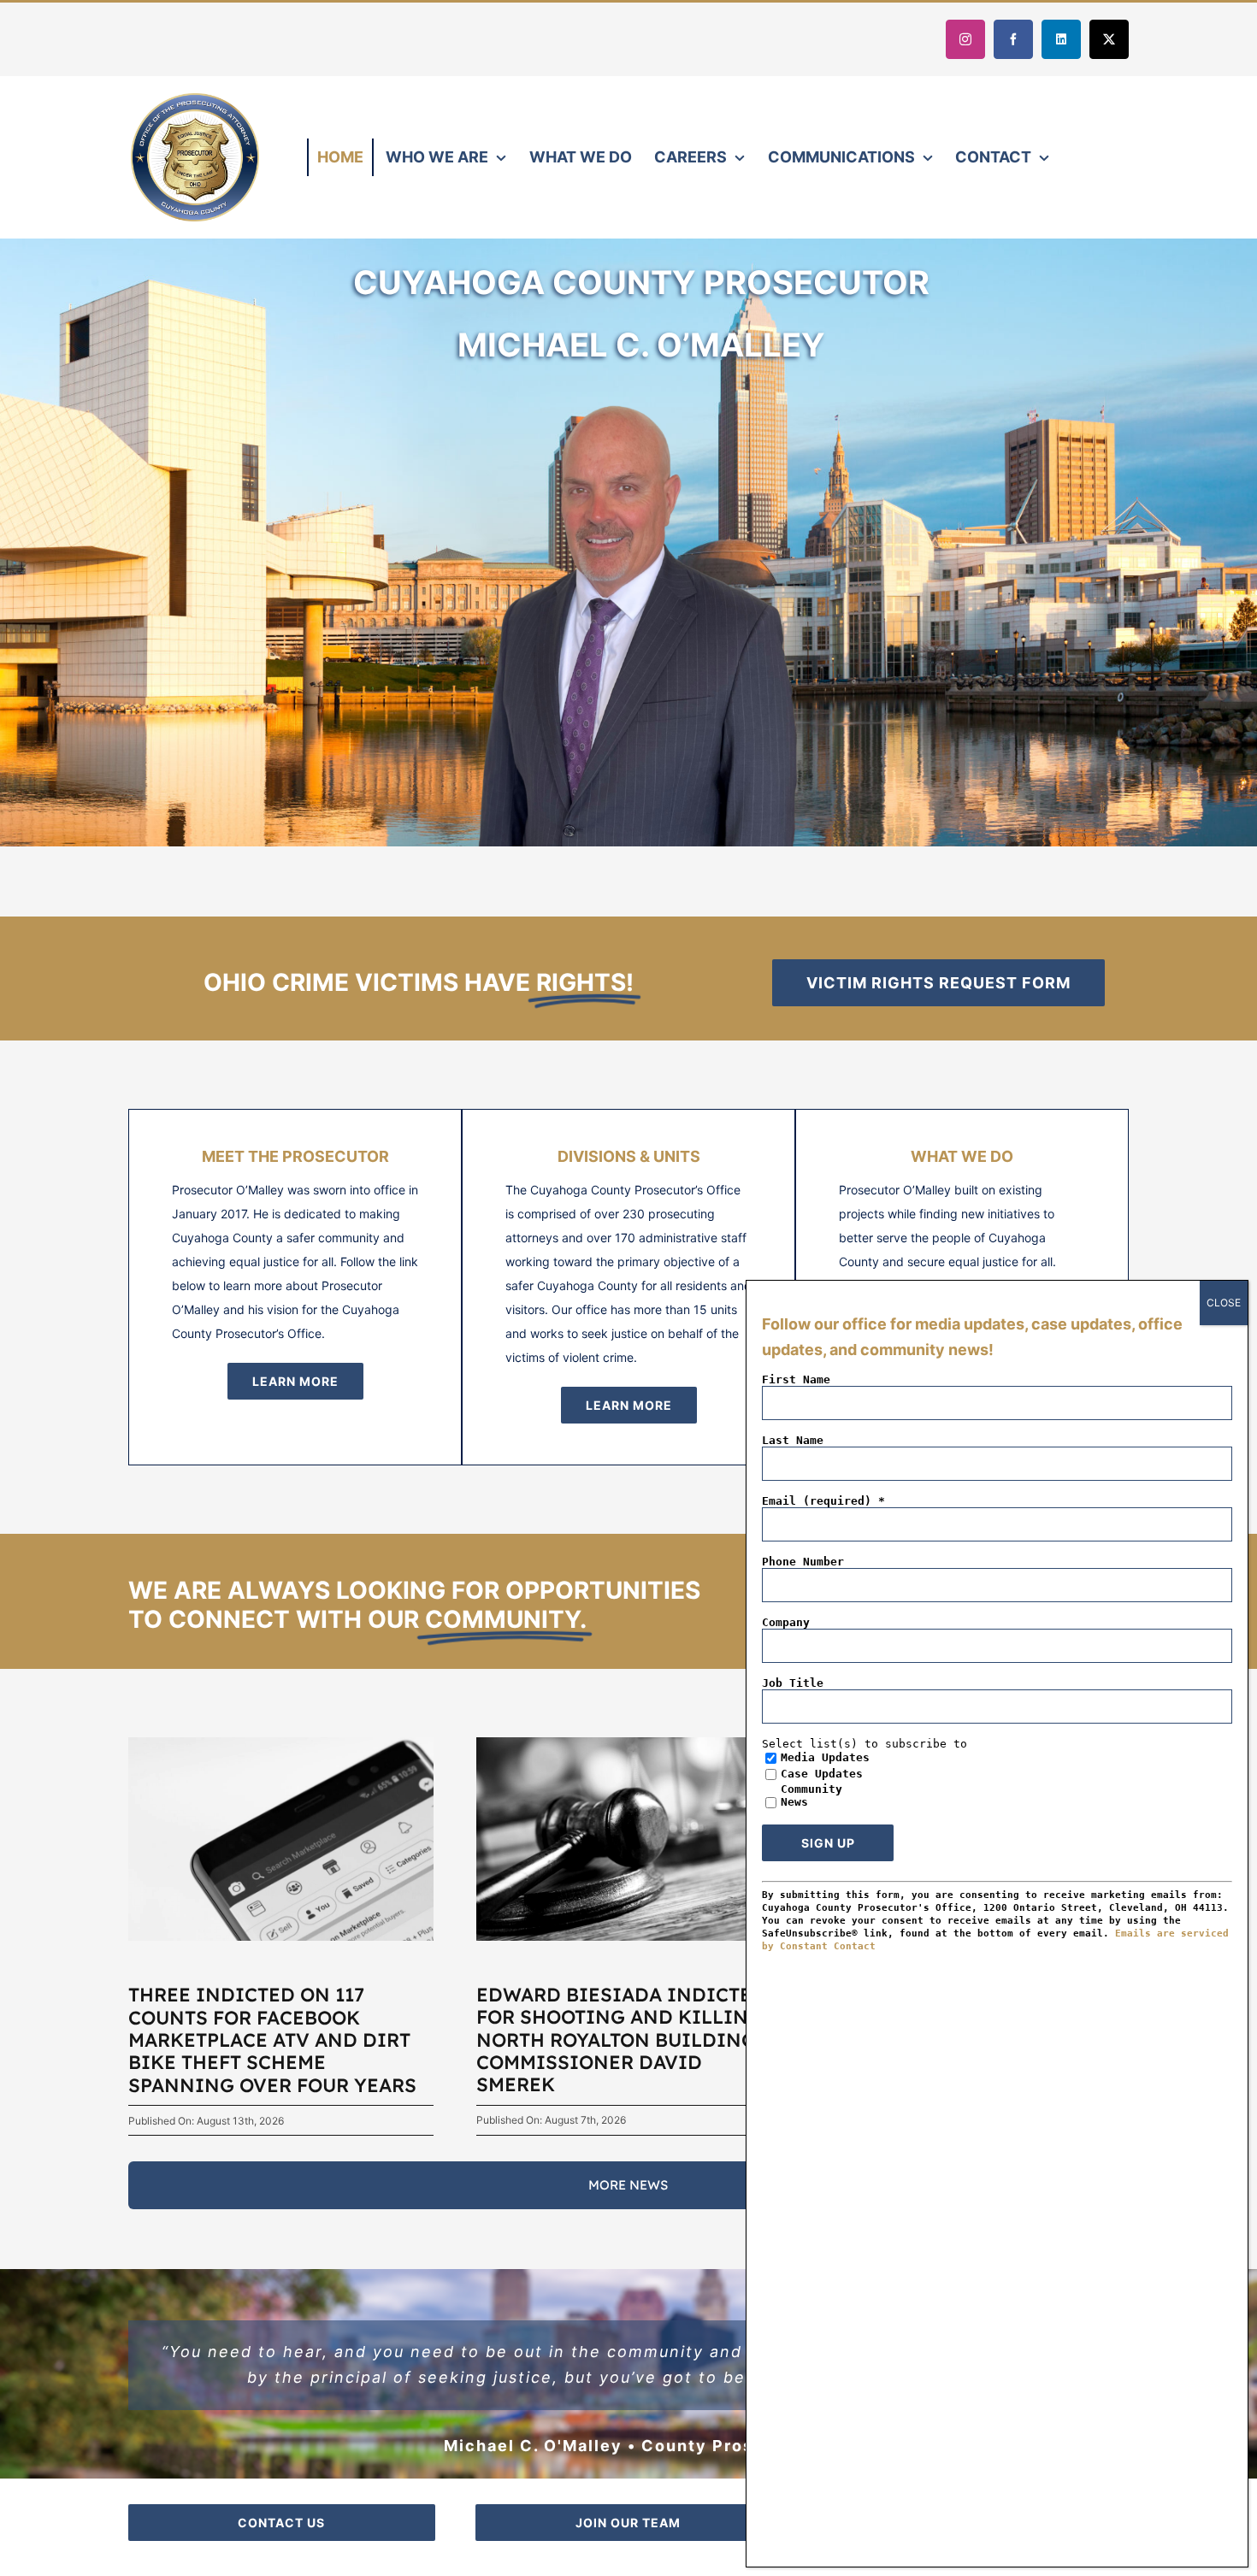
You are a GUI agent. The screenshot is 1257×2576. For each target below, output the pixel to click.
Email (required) (823, 1501)
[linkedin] (1061, 39)
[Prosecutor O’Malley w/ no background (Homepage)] (641, 373)
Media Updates (825, 1757)
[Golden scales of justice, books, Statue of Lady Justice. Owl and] (629, 1743)
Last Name (793, 1440)
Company (786, 1622)
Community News (811, 1795)
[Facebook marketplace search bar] (281, 1743)
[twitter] (1109, 39)
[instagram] (965, 39)
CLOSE (1224, 1303)
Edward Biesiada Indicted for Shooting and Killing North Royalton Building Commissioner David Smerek (621, 2040)
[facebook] (1013, 39)
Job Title (793, 1683)
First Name (796, 1379)
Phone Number (803, 1562)
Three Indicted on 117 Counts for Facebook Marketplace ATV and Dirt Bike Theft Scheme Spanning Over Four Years (272, 2040)
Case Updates (822, 1774)
